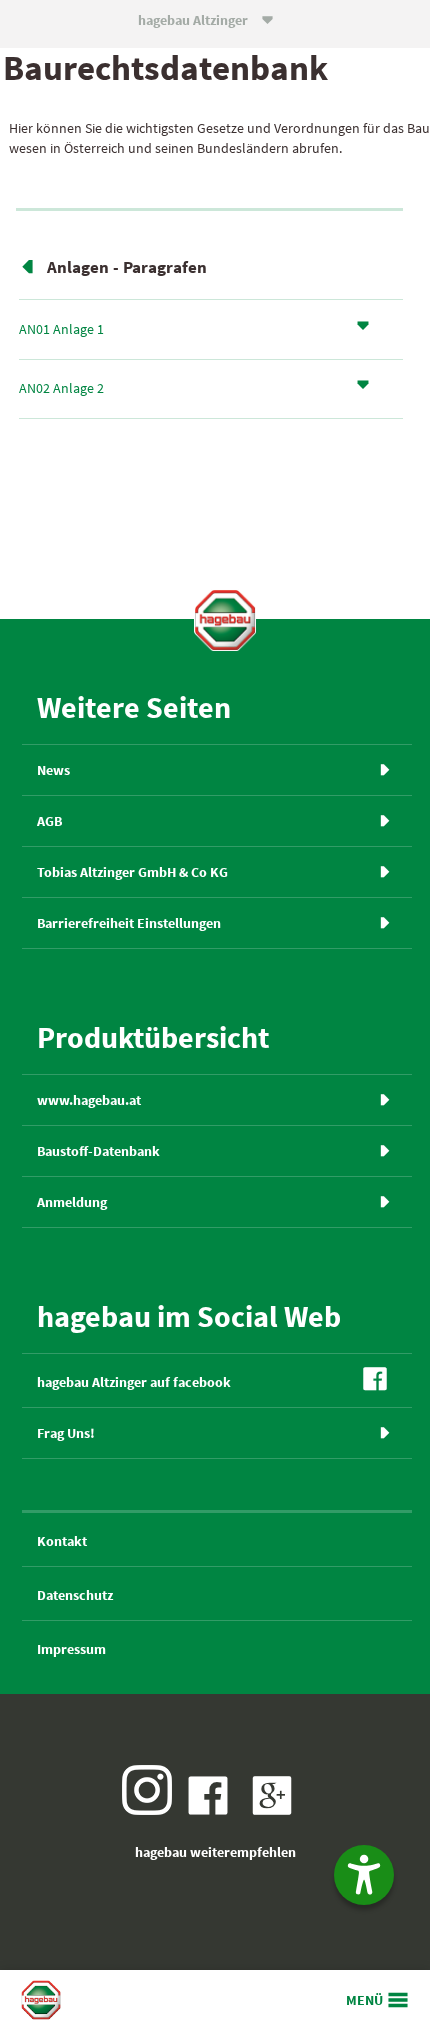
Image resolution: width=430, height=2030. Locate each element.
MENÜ (364, 2000)
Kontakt (62, 1541)
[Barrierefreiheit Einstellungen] (364, 1875)
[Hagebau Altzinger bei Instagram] (152, 1810)
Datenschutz (75, 1595)
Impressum (71, 1649)
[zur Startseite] (225, 620)
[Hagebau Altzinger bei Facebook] (213, 1810)
